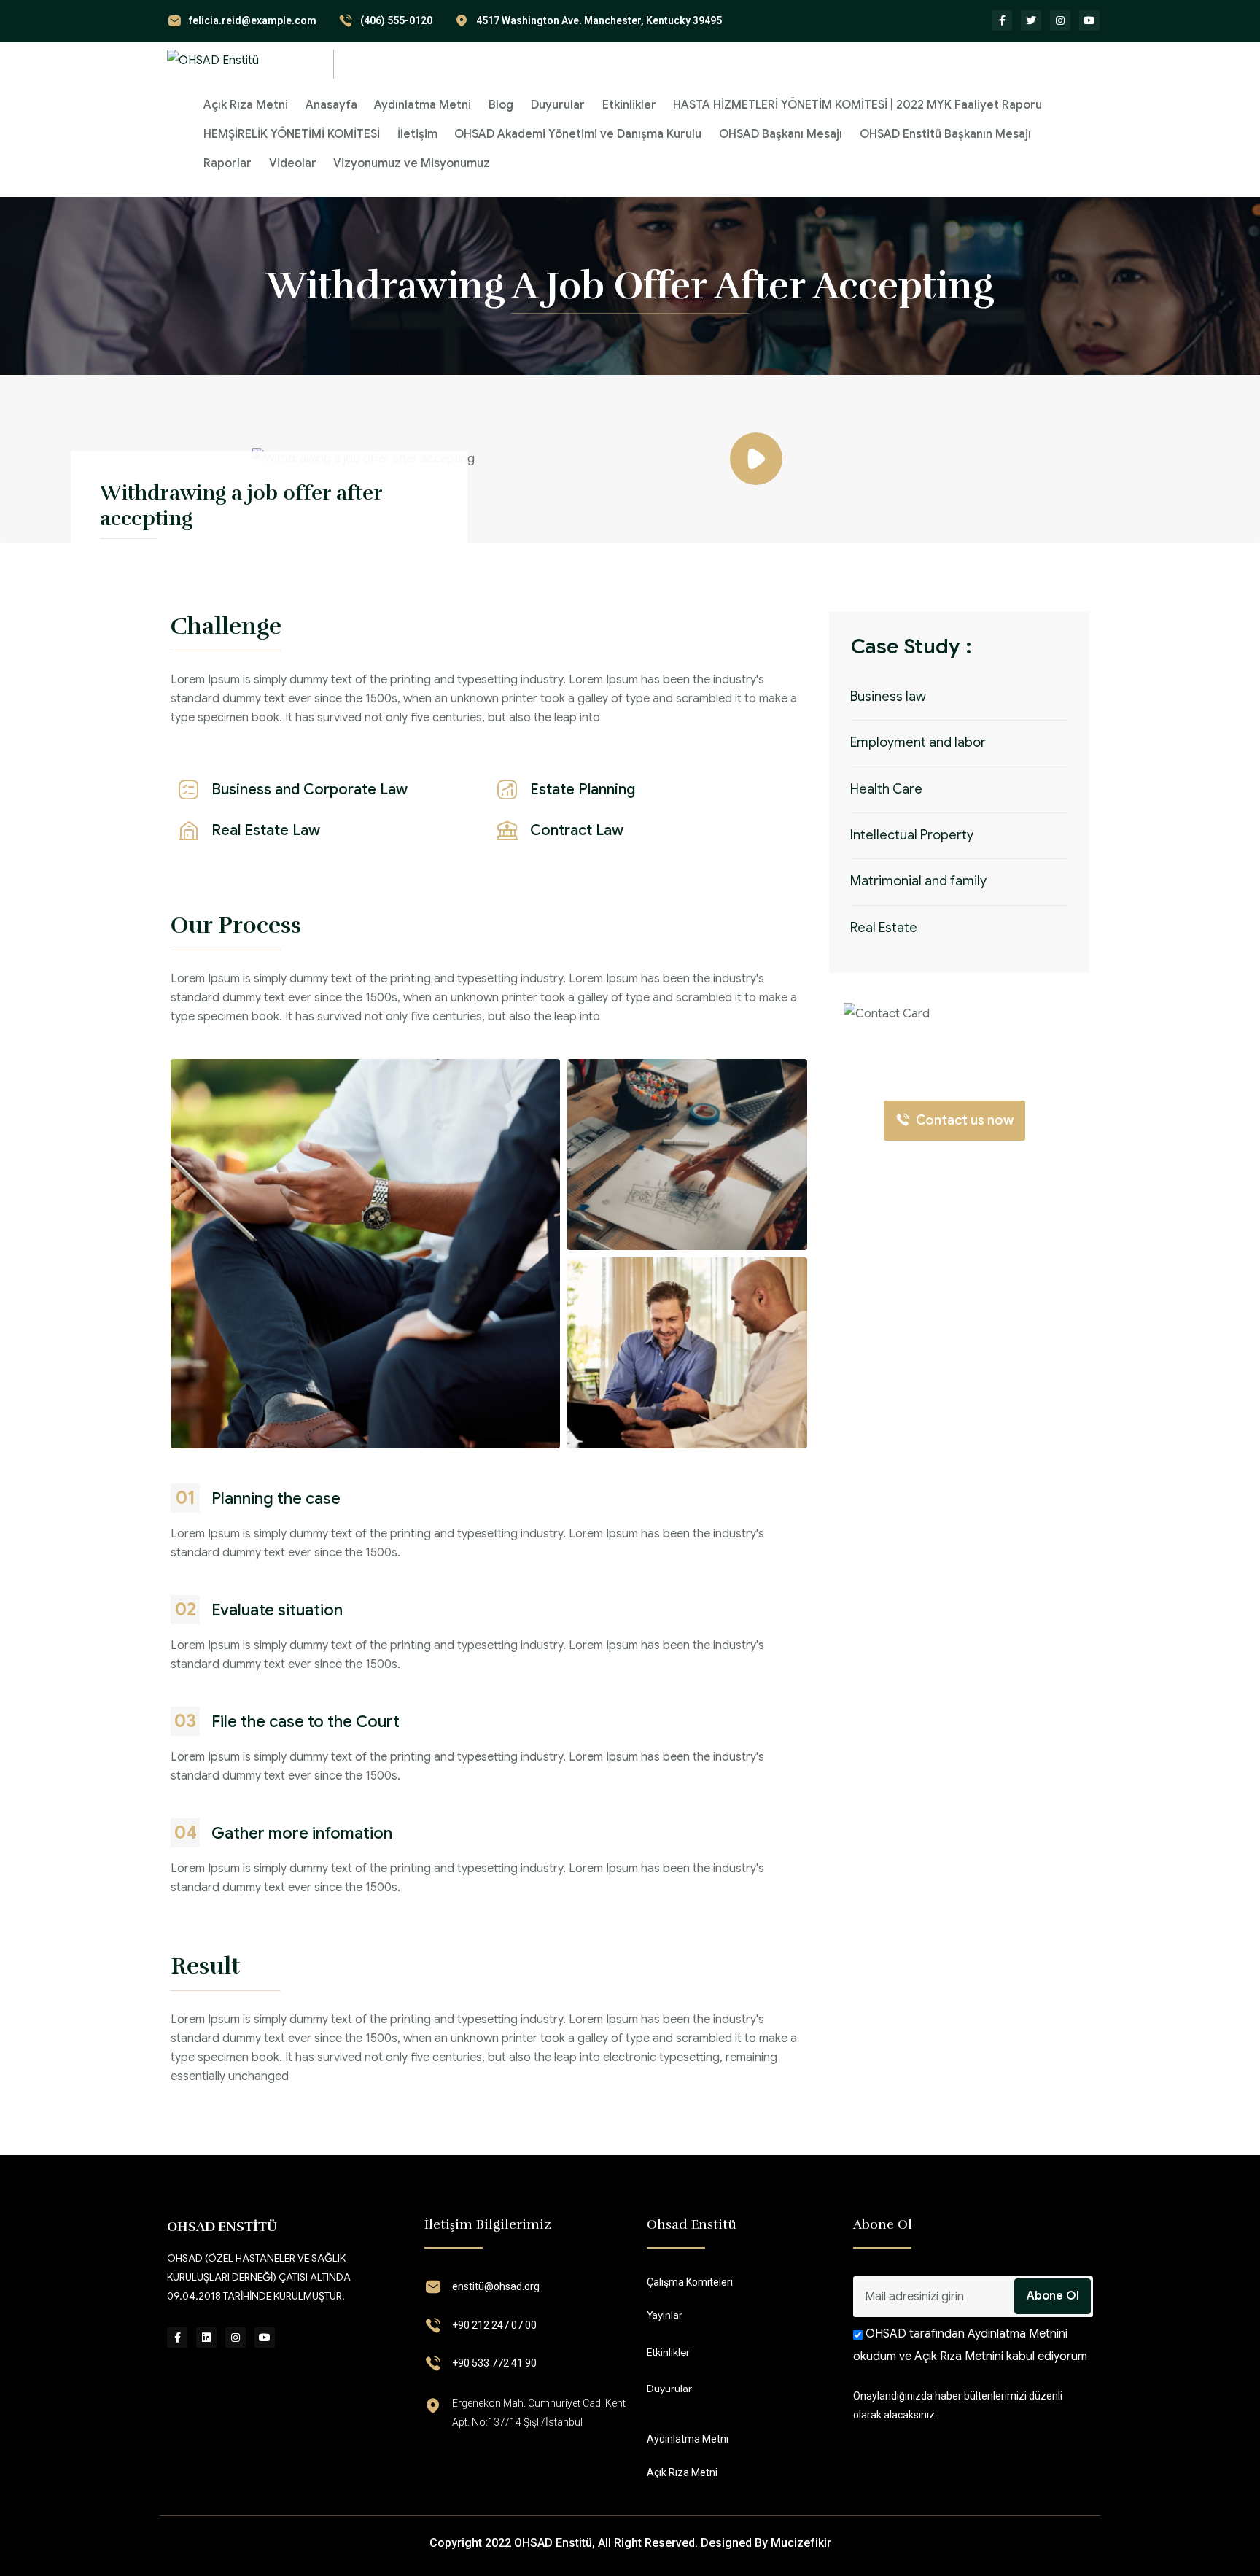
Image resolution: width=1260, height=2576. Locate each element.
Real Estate (884, 928)
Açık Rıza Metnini (959, 2356)
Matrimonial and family (918, 882)
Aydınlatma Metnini (1016, 2334)
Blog (501, 105)
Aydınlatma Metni (423, 105)
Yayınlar (665, 2315)
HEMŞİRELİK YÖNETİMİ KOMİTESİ (292, 134)
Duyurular (558, 105)
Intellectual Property (912, 835)
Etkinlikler (629, 105)
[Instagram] (1060, 20)
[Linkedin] (206, 2338)
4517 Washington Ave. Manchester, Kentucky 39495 (599, 20)
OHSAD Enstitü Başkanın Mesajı (945, 134)
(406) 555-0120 (396, 20)
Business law (888, 697)
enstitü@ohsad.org (496, 2286)
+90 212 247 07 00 (494, 2325)
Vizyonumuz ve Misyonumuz (412, 163)
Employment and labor (918, 742)
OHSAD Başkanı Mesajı (781, 134)
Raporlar (227, 163)
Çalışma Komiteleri (690, 2282)
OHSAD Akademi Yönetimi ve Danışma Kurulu (578, 134)
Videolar (293, 163)
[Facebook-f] (1002, 20)
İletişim (417, 134)
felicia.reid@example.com (253, 20)
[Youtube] (1089, 20)
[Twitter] (1031, 20)
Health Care (886, 789)
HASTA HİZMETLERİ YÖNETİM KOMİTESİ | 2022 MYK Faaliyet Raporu (857, 105)
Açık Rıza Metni (246, 105)
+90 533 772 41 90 (494, 2363)
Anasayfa (331, 105)
